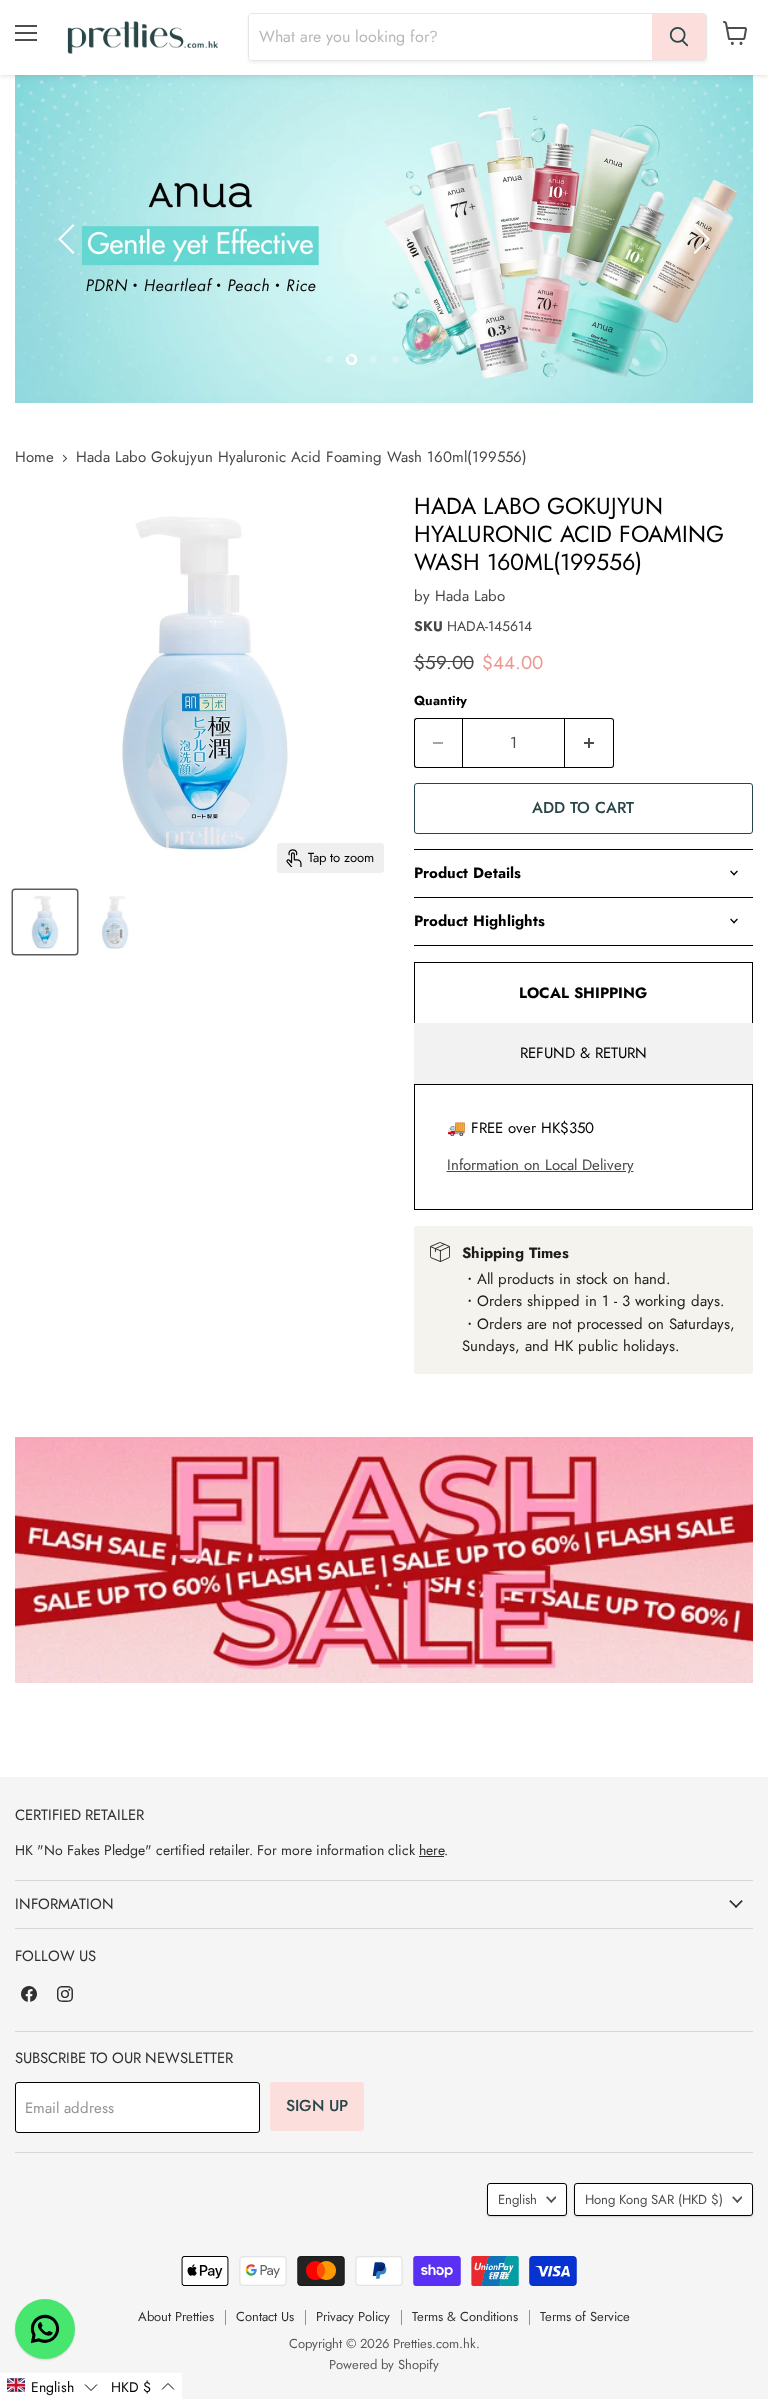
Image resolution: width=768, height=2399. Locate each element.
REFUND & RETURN (583, 1053)
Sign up (317, 2105)
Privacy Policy (353, 2316)
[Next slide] (698, 239)
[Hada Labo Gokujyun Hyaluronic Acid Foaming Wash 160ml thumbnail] (45, 922)
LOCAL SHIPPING (583, 993)
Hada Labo (470, 596)
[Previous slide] (70, 239)
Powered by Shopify (384, 2364)
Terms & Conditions (465, 2316)
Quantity (440, 700)
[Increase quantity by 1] (589, 743)
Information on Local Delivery (540, 1165)
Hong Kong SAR (654, 2199)
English (517, 2199)
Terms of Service (585, 2316)
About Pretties (176, 2316)
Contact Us (265, 2316)
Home (34, 457)
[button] (52, 2386)
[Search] (679, 37)
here (431, 1850)
